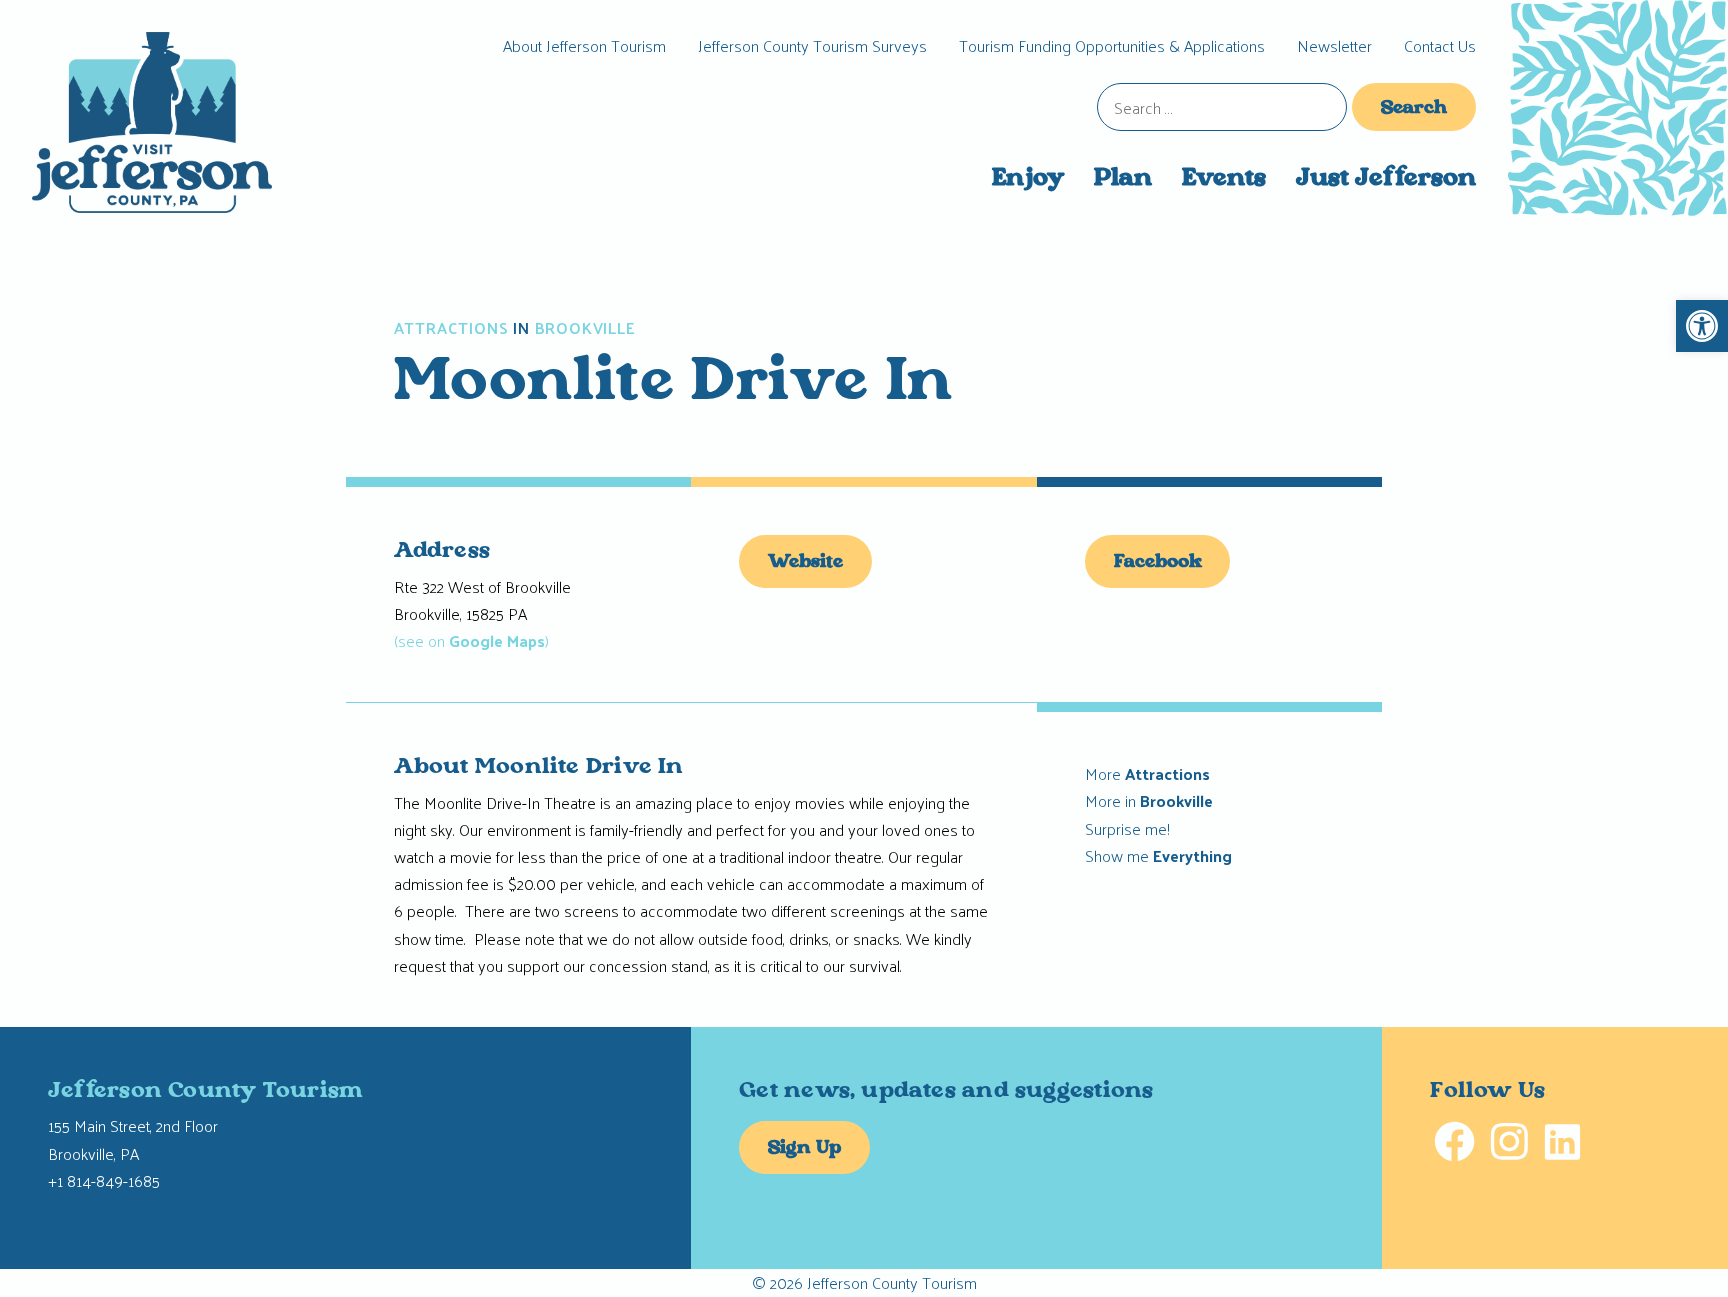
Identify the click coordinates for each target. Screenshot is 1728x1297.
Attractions (451, 328)
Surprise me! (1127, 828)
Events (1224, 179)
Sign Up (804, 1149)
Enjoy (1028, 179)
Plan (1123, 179)
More (1147, 773)
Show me (1158, 855)
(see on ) (471, 640)
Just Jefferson (1386, 179)
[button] (1702, 326)
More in (1149, 800)
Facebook (1158, 563)
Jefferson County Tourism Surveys (812, 45)
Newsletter (1334, 45)
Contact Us (1440, 45)
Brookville (585, 328)
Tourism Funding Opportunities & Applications (1112, 45)
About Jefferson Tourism (584, 45)
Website (805, 563)
